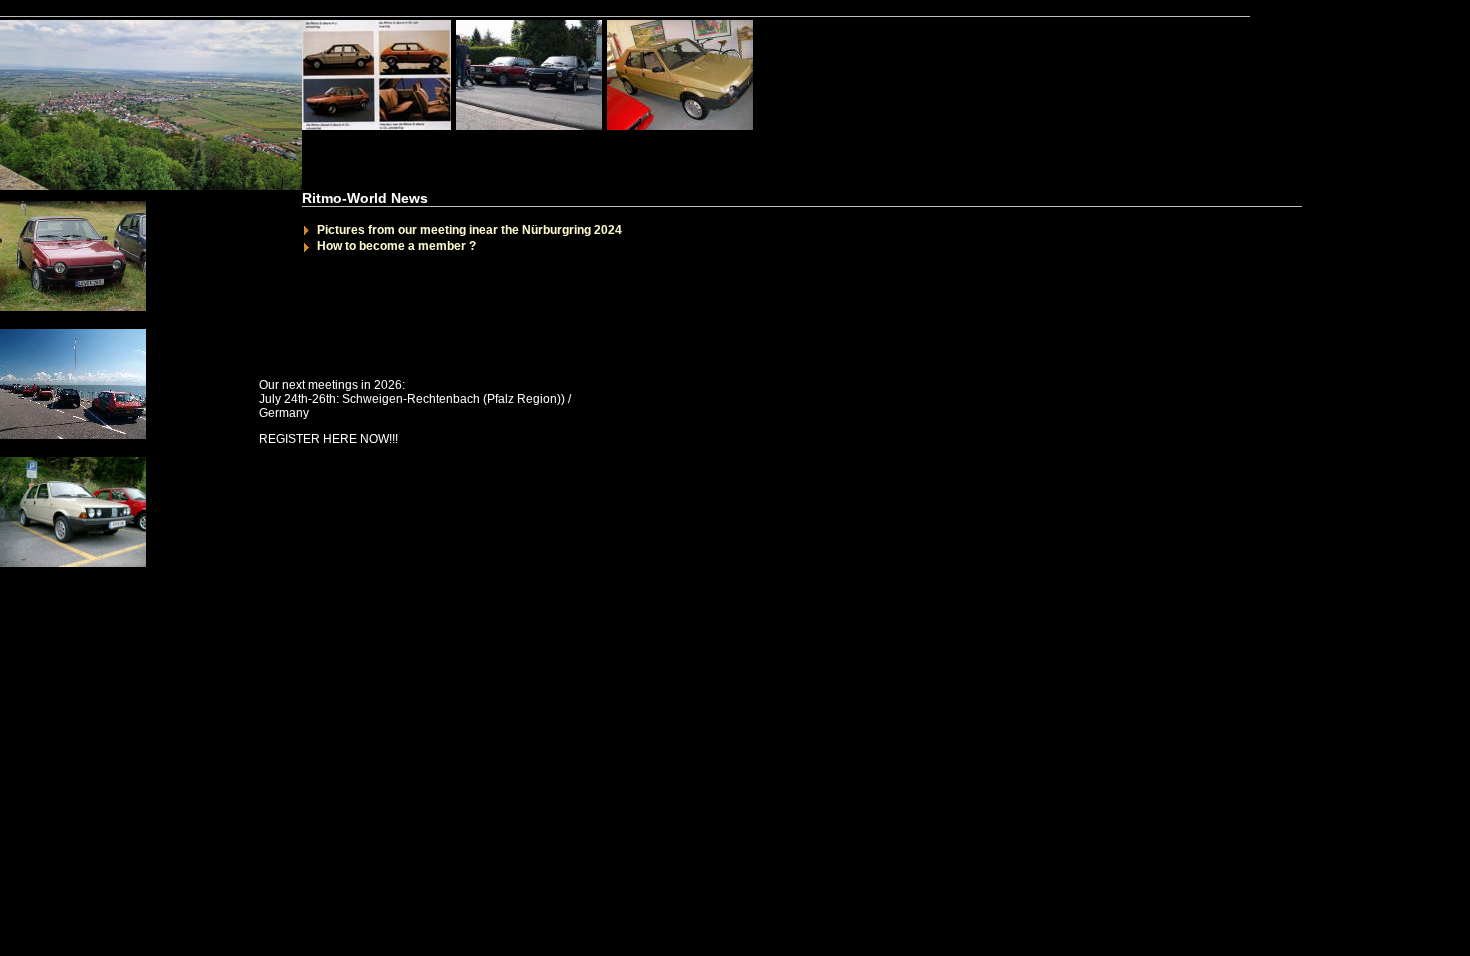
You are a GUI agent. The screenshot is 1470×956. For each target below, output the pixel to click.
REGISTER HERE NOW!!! (328, 439)
